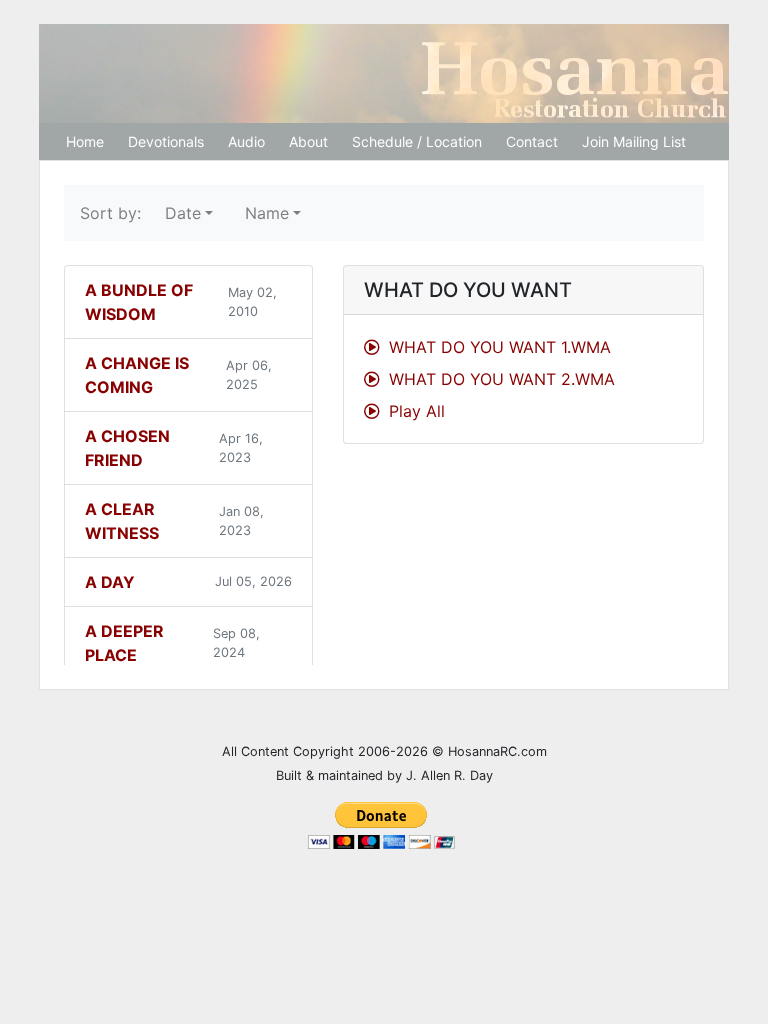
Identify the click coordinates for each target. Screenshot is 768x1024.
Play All (414, 411)
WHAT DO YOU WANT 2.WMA (499, 379)
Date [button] (183, 213)
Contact (532, 141)
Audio (246, 141)
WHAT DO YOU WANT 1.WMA (497, 347)
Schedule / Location (417, 141)
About (308, 141)
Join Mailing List (634, 141)
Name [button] (267, 213)
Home (85, 141)
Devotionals (166, 141)
